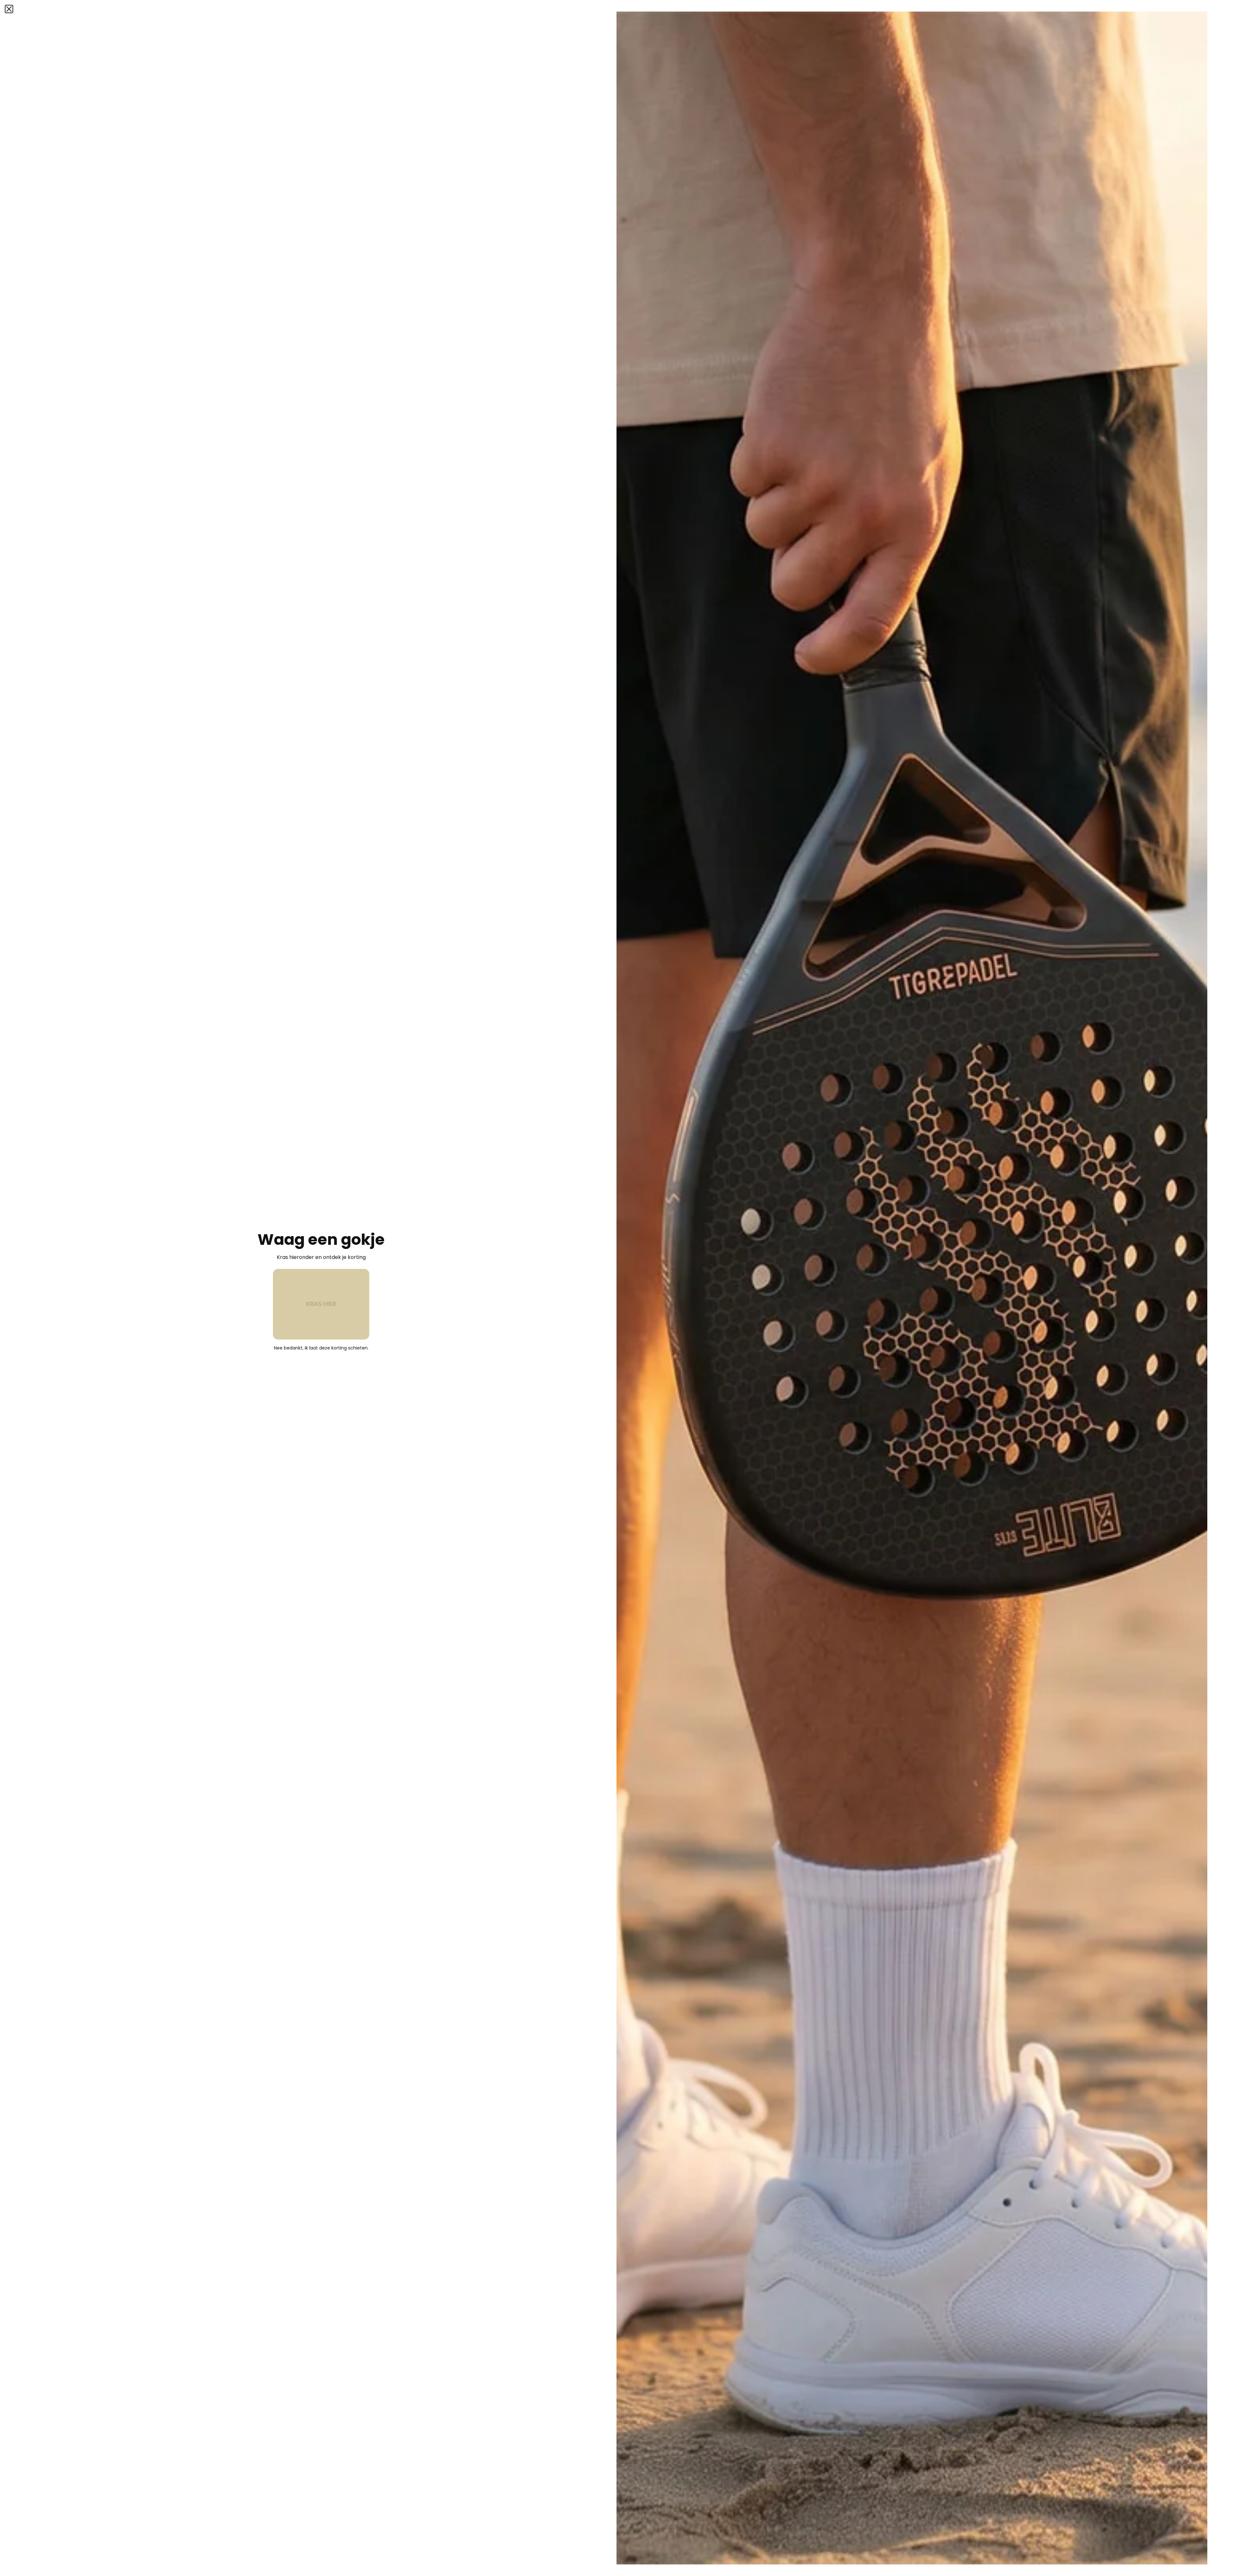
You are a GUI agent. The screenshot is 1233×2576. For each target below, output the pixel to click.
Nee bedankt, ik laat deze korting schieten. (321, 1348)
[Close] (9, 9)
